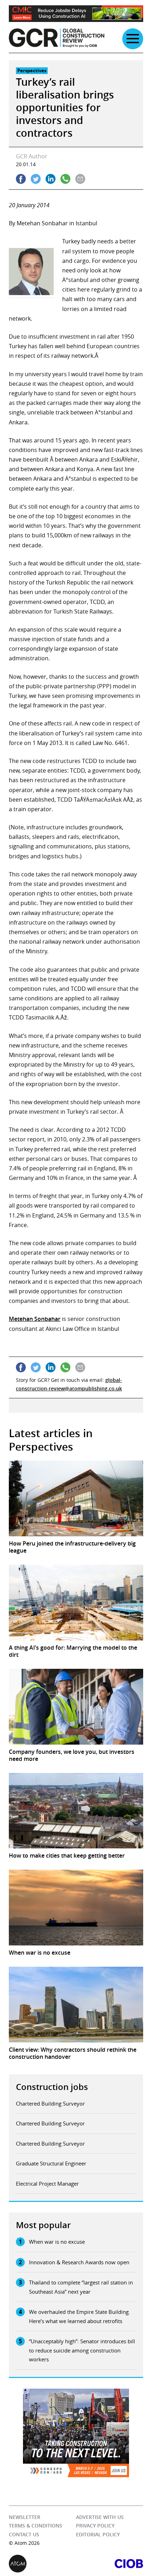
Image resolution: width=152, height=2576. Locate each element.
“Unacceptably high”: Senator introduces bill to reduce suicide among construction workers (82, 2350)
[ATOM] (42, 2564)
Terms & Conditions (36, 2526)
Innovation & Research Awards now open (79, 2262)
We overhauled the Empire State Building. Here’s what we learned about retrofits (80, 2316)
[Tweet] (36, 179)
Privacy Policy (95, 2526)
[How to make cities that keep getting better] (76, 1811)
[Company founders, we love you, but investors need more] (76, 1707)
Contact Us (24, 2534)
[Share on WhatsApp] (65, 179)
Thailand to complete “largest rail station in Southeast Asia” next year (81, 2287)
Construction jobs (52, 2087)
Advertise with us (100, 2517)
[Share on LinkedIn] (51, 179)
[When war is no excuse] (76, 1908)
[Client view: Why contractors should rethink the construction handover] (76, 2005)
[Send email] (80, 179)
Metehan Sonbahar (35, 1319)
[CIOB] (110, 2564)
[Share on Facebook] (21, 179)
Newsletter (25, 2517)
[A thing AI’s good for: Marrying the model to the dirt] (76, 1603)
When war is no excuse (57, 2242)
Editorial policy (98, 2534)
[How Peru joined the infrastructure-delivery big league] (76, 1498)
